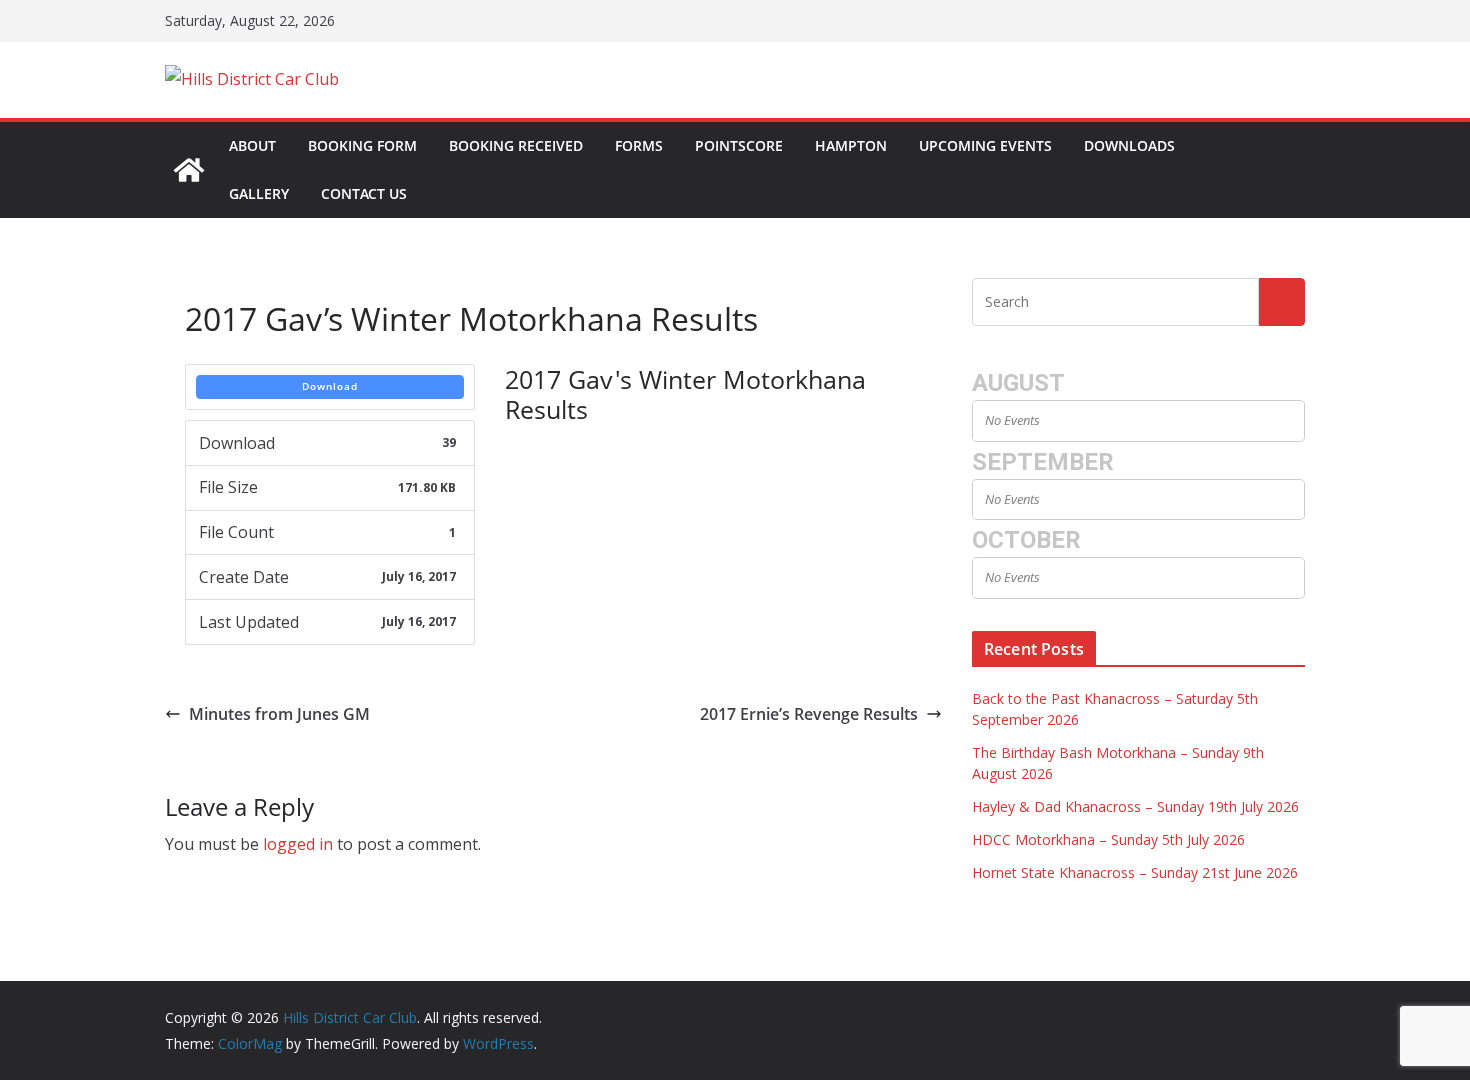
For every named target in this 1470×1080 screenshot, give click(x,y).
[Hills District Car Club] (189, 170)
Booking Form (362, 145)
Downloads (1129, 145)
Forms (639, 145)
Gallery (259, 193)
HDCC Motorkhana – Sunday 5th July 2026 (1108, 839)
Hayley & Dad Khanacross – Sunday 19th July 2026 (1135, 806)
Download (330, 386)
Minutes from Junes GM (279, 714)
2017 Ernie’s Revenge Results (809, 714)
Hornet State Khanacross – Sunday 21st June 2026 (1135, 872)
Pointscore (739, 145)
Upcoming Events (985, 145)
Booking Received (516, 145)
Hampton (851, 145)
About (252, 145)
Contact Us (364, 193)
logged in (298, 844)
